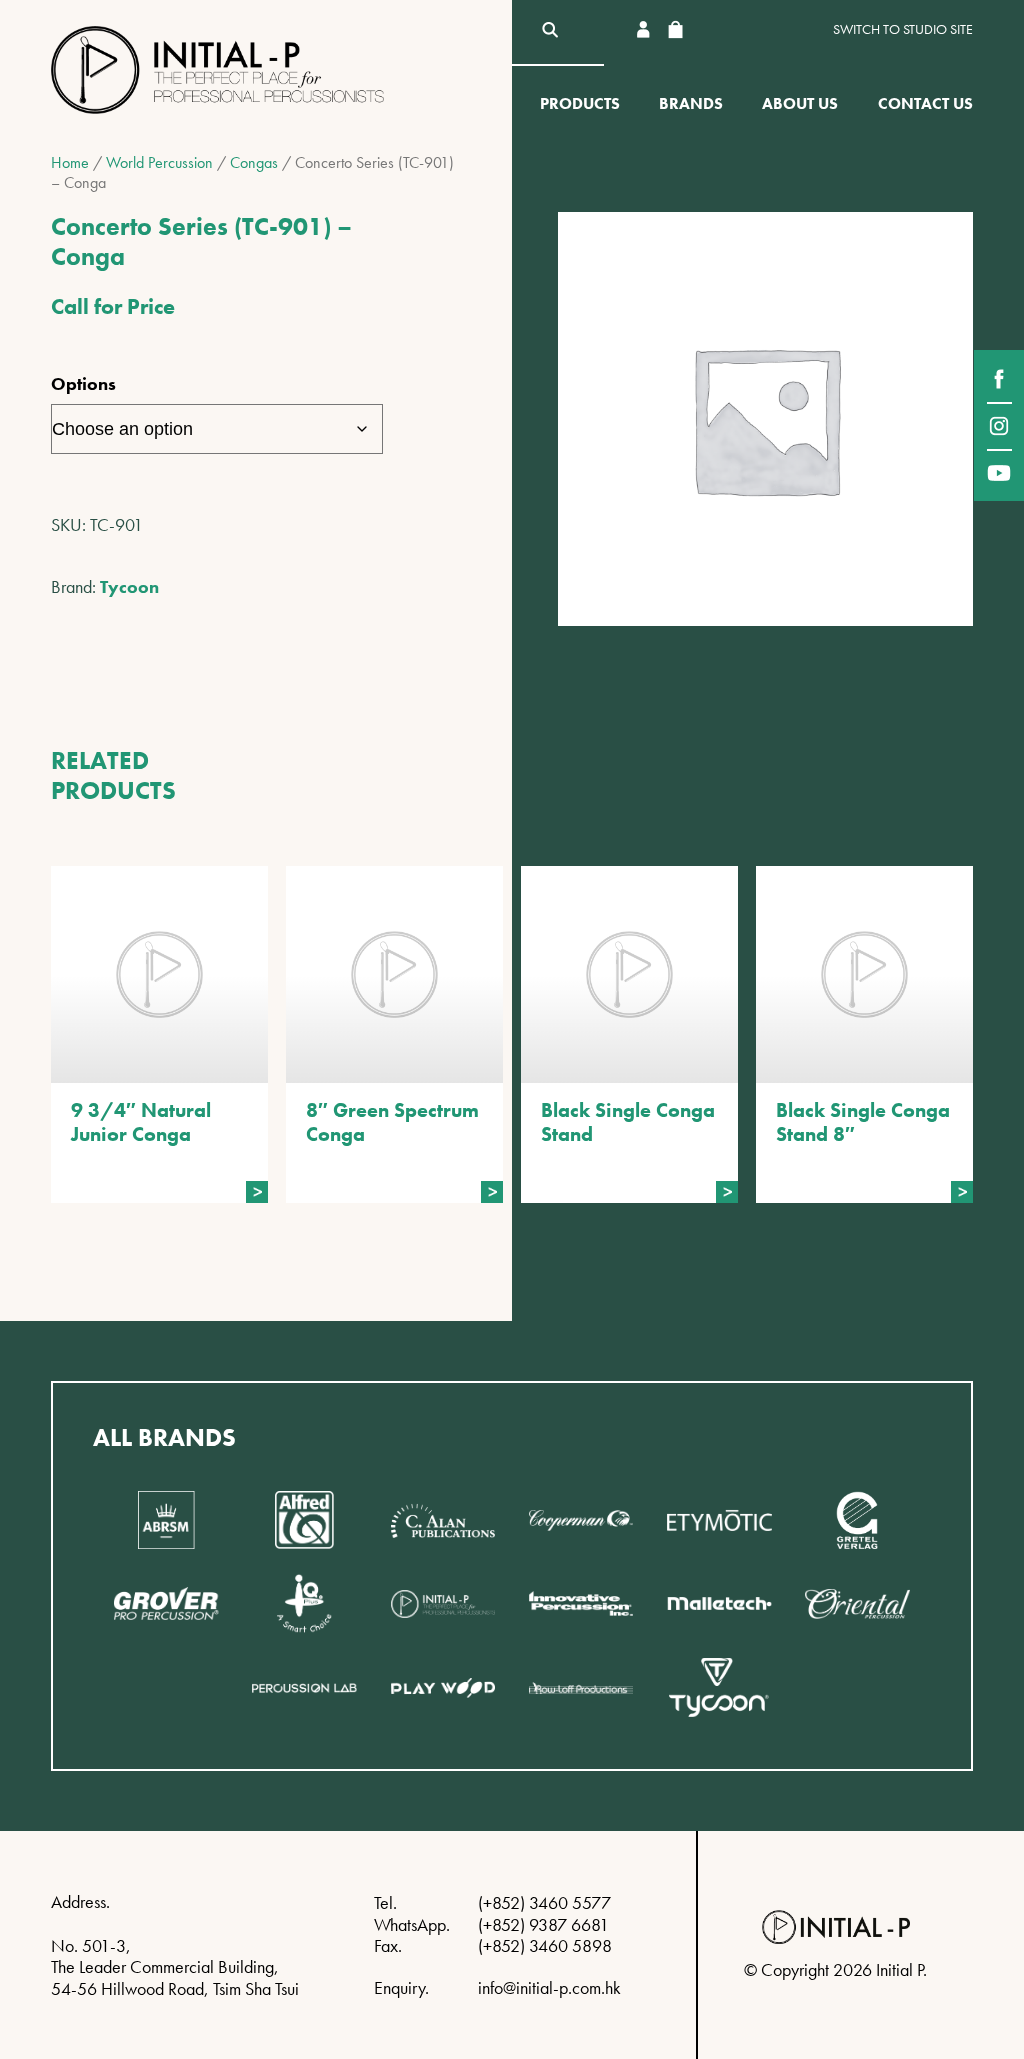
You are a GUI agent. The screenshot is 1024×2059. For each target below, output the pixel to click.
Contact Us (925, 103)
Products (580, 103)
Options (83, 383)
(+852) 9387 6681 (543, 1924)
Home (70, 162)
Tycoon (129, 586)
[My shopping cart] (675, 29)
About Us (800, 103)
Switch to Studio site (903, 29)
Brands (691, 103)
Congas (254, 162)
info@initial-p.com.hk (549, 1987)
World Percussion (159, 162)
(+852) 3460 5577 (544, 1902)
